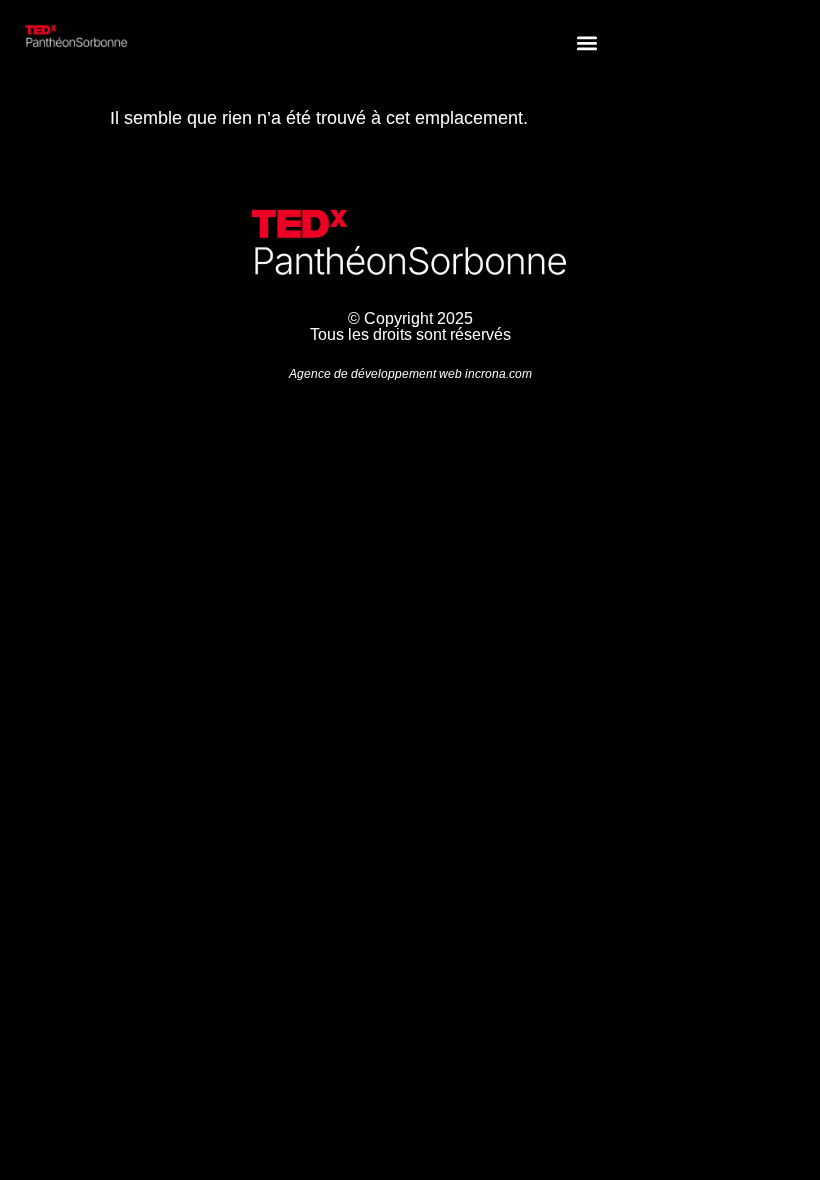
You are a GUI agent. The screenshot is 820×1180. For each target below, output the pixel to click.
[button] (586, 42)
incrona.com (498, 374)
